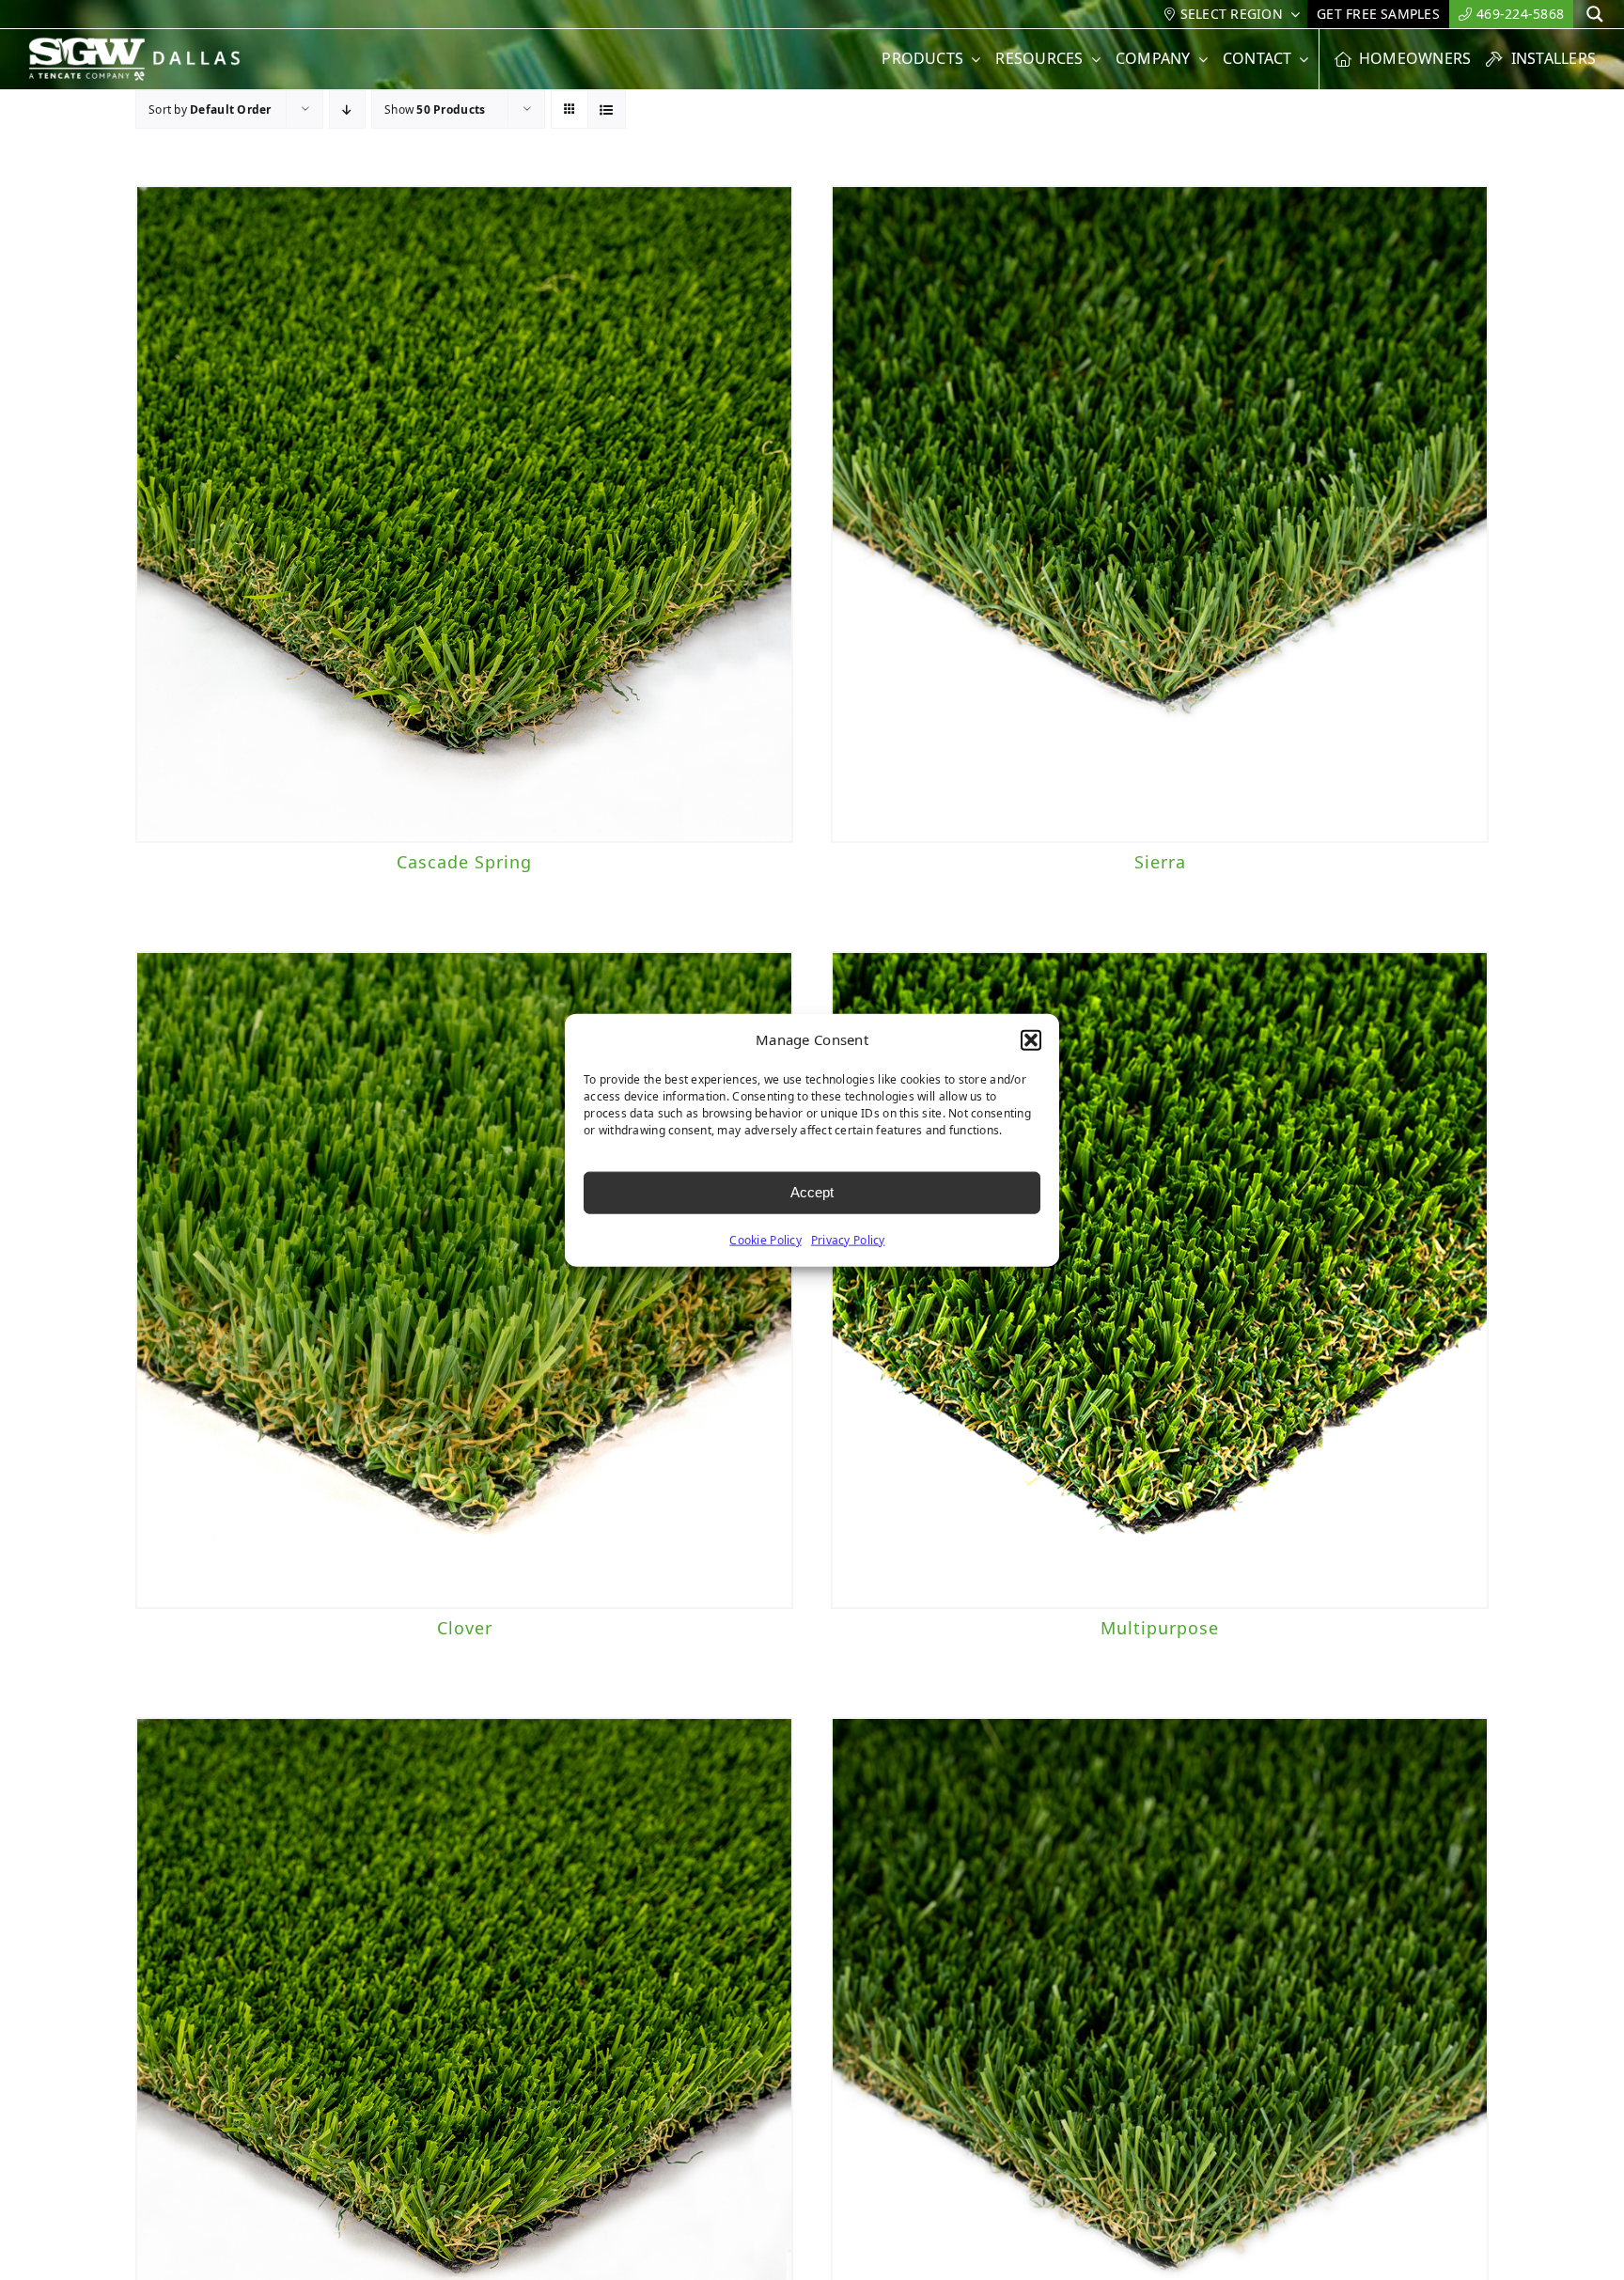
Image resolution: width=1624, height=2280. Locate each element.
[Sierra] (1160, 514)
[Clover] (464, 1280)
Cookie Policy (765, 1239)
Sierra (1160, 862)
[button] (1031, 1040)
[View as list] (607, 109)
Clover (465, 1628)
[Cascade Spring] (464, 514)
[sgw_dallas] (146, 45)
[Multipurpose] (1160, 1280)
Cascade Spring (464, 862)
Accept (812, 1192)
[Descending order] (347, 109)
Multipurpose (1160, 1628)
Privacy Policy (848, 1239)
